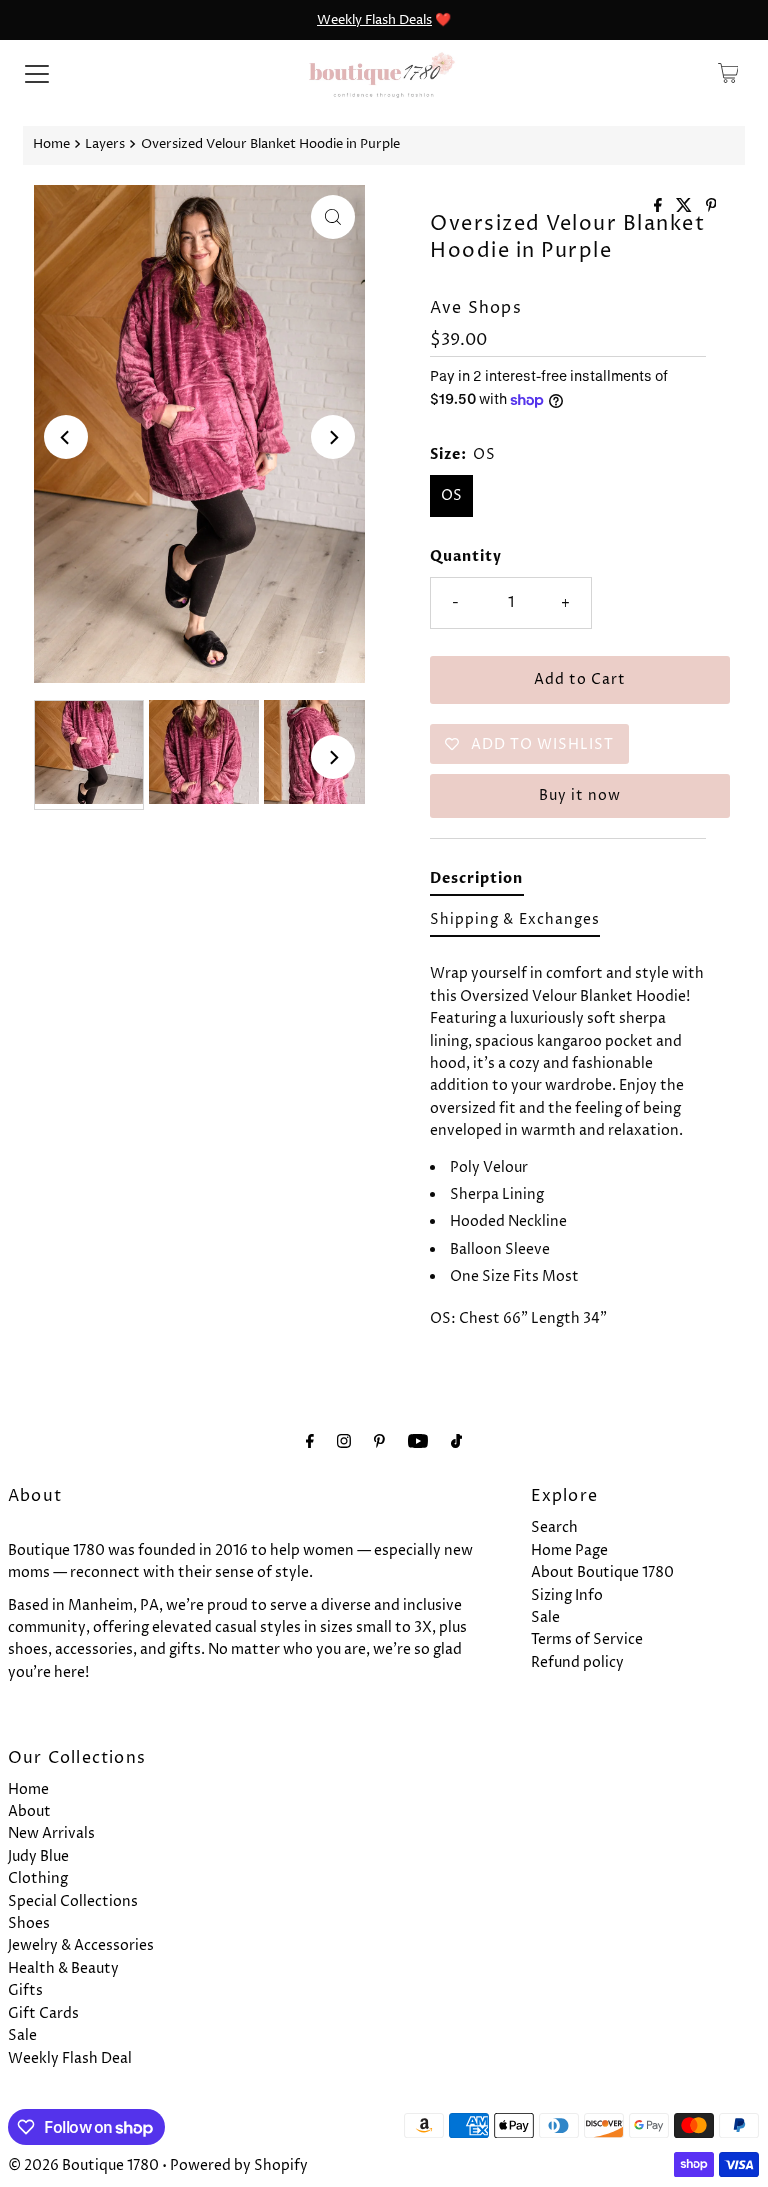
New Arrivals (51, 1833)
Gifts (25, 1990)
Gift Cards (43, 2013)
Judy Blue (38, 1856)
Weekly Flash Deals (374, 20)
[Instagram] (344, 1442)
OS (451, 495)
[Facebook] (310, 1442)
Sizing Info (567, 1595)
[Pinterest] (379, 1442)
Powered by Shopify (239, 2165)
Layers (105, 144)
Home (51, 144)
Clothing (38, 1878)
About (29, 1811)
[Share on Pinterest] (711, 207)
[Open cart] (728, 73)
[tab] (477, 882)
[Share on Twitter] (686, 207)
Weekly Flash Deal (70, 2058)
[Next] (333, 437)
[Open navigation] (37, 73)
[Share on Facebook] (660, 207)
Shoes (29, 1923)
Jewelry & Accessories (81, 1945)
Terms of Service (587, 1639)
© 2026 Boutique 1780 (83, 2165)
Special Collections (73, 1901)
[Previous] (66, 437)
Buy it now (580, 795)
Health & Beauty (63, 1968)
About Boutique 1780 (602, 1572)
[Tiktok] (456, 1442)
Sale (545, 1617)
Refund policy (577, 1662)
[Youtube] (418, 1442)
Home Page (569, 1550)
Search (554, 1527)
